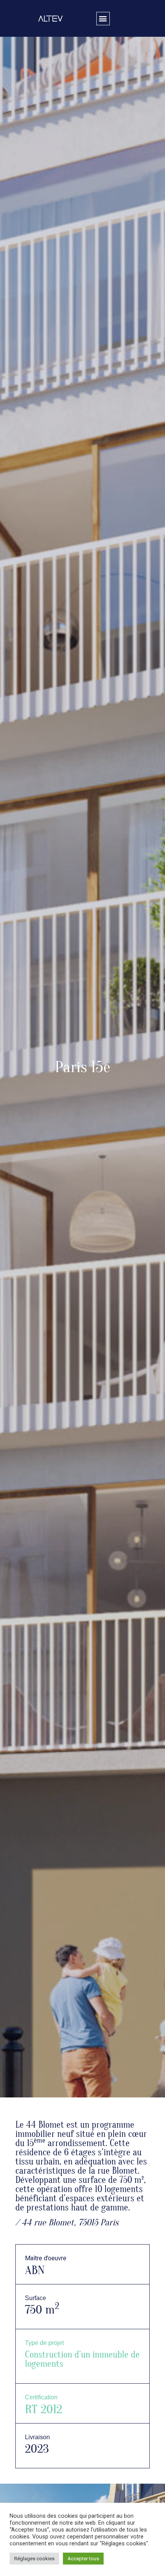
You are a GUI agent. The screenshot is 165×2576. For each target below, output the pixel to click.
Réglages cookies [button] (34, 2559)
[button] (103, 19)
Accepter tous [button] (83, 2559)
